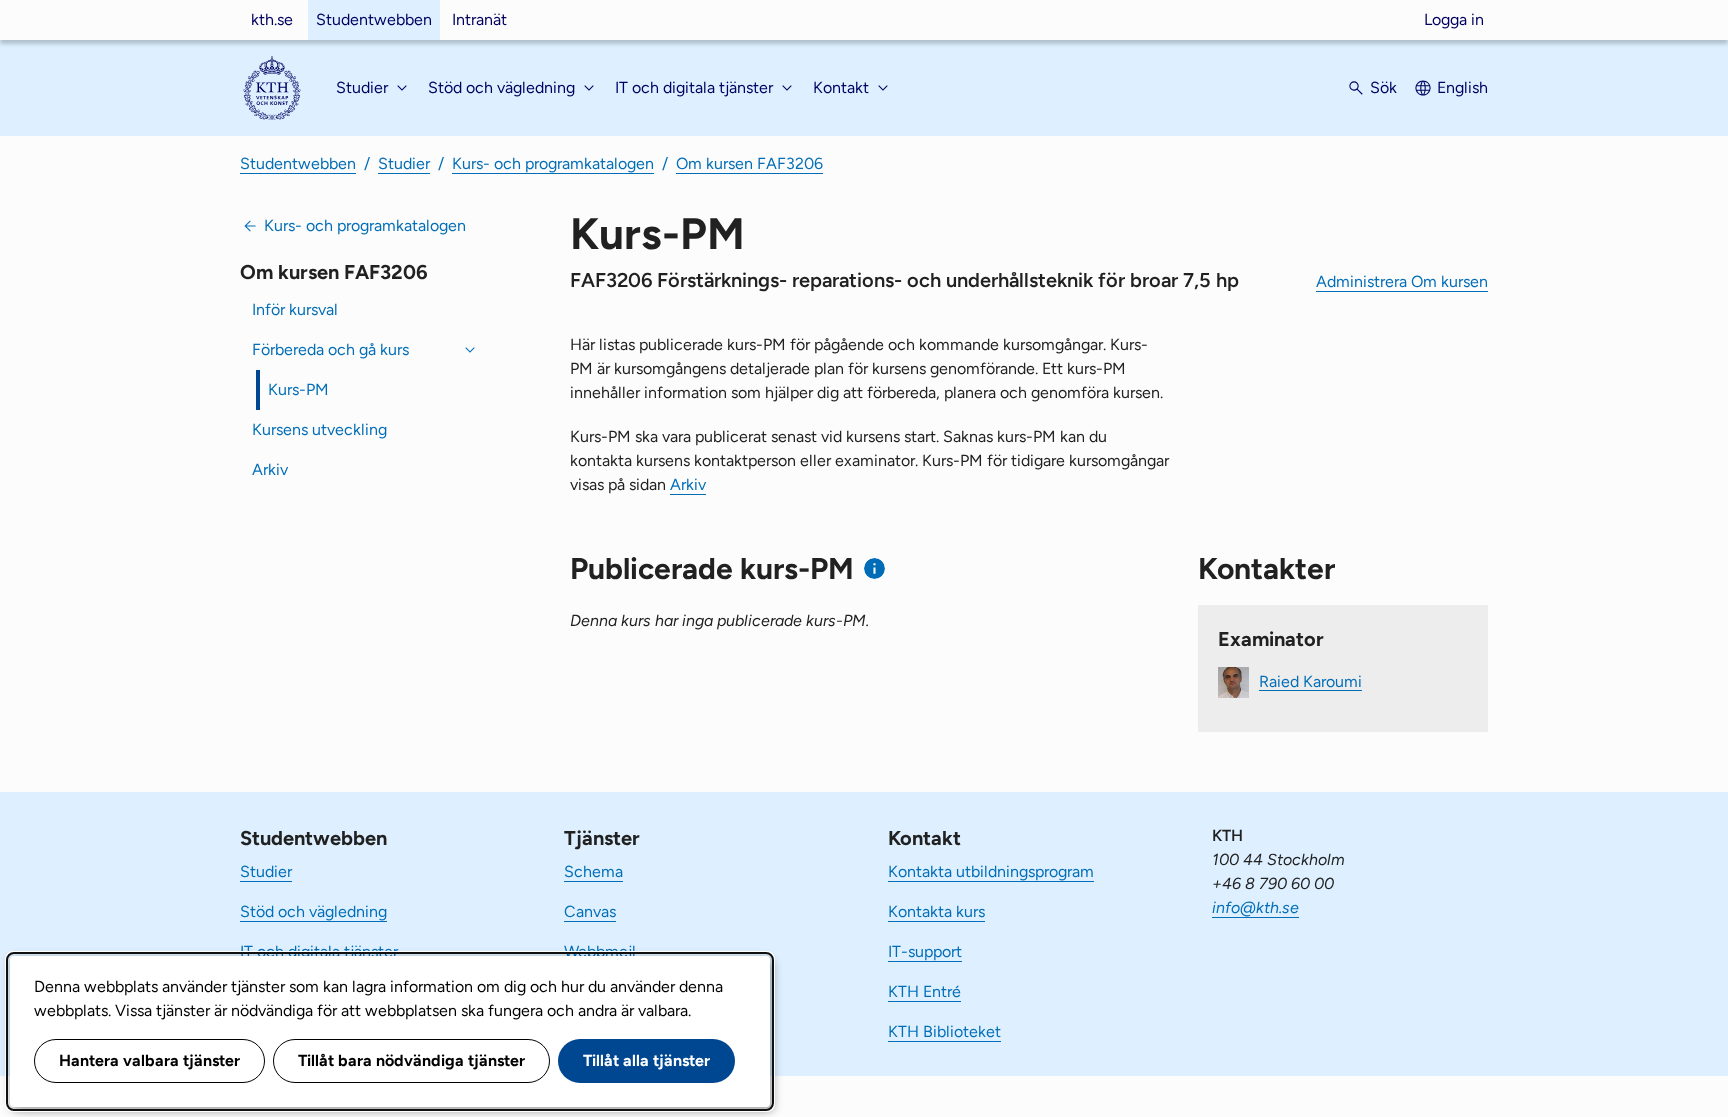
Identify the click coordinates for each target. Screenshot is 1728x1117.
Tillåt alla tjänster (646, 1060)
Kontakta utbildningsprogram (991, 871)
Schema (593, 871)
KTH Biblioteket (944, 1031)
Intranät (479, 19)
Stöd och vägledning (313, 911)
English (1462, 87)
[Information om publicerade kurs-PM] (874, 568)
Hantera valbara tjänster (149, 1060)
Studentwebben (374, 19)
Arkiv (270, 469)
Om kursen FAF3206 (749, 163)
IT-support (925, 951)
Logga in (1454, 19)
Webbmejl (600, 951)
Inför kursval (295, 309)
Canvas (590, 911)
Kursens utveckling (319, 429)
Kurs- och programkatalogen (553, 163)
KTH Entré (924, 991)
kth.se (272, 19)
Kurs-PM (298, 389)
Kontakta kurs (936, 911)
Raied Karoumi (1310, 680)
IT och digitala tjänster (319, 951)
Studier (404, 163)
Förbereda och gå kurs (330, 349)
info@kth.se (1255, 907)
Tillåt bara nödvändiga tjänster (411, 1060)
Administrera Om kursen (1402, 281)
